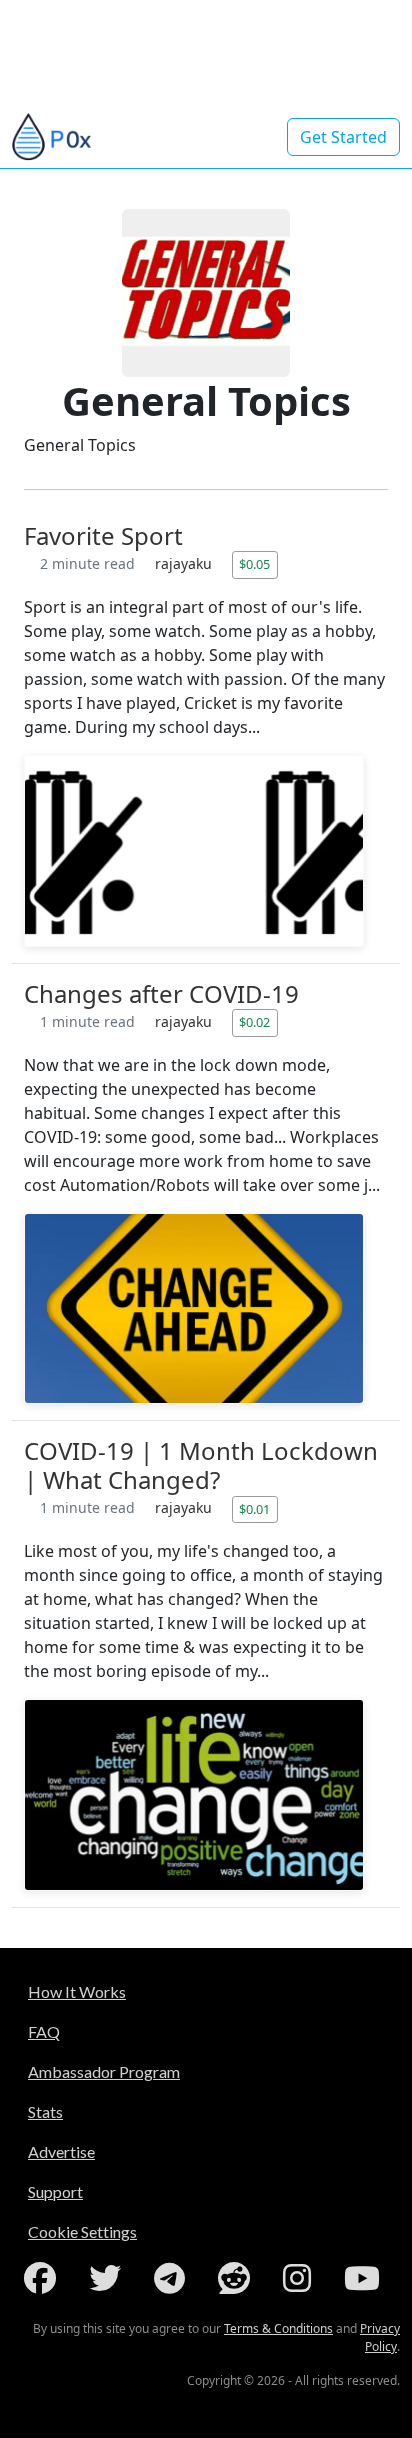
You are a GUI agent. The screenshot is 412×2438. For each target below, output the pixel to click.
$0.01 (254, 1509)
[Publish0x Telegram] (173, 2278)
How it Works (77, 1991)
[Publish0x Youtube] (366, 2278)
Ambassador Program (104, 2071)
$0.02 (254, 1022)
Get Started (343, 137)
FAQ (44, 2031)
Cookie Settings (82, 2231)
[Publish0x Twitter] (109, 2278)
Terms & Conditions (278, 2328)
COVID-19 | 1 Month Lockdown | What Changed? (201, 1465)
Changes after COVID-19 (161, 993)
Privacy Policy (380, 2337)
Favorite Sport (103, 535)
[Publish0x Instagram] (301, 2278)
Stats (45, 2111)
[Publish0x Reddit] (238, 2278)
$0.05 (254, 564)
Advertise (61, 2151)
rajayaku (185, 563)
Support (55, 2191)
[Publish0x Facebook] (44, 2278)
